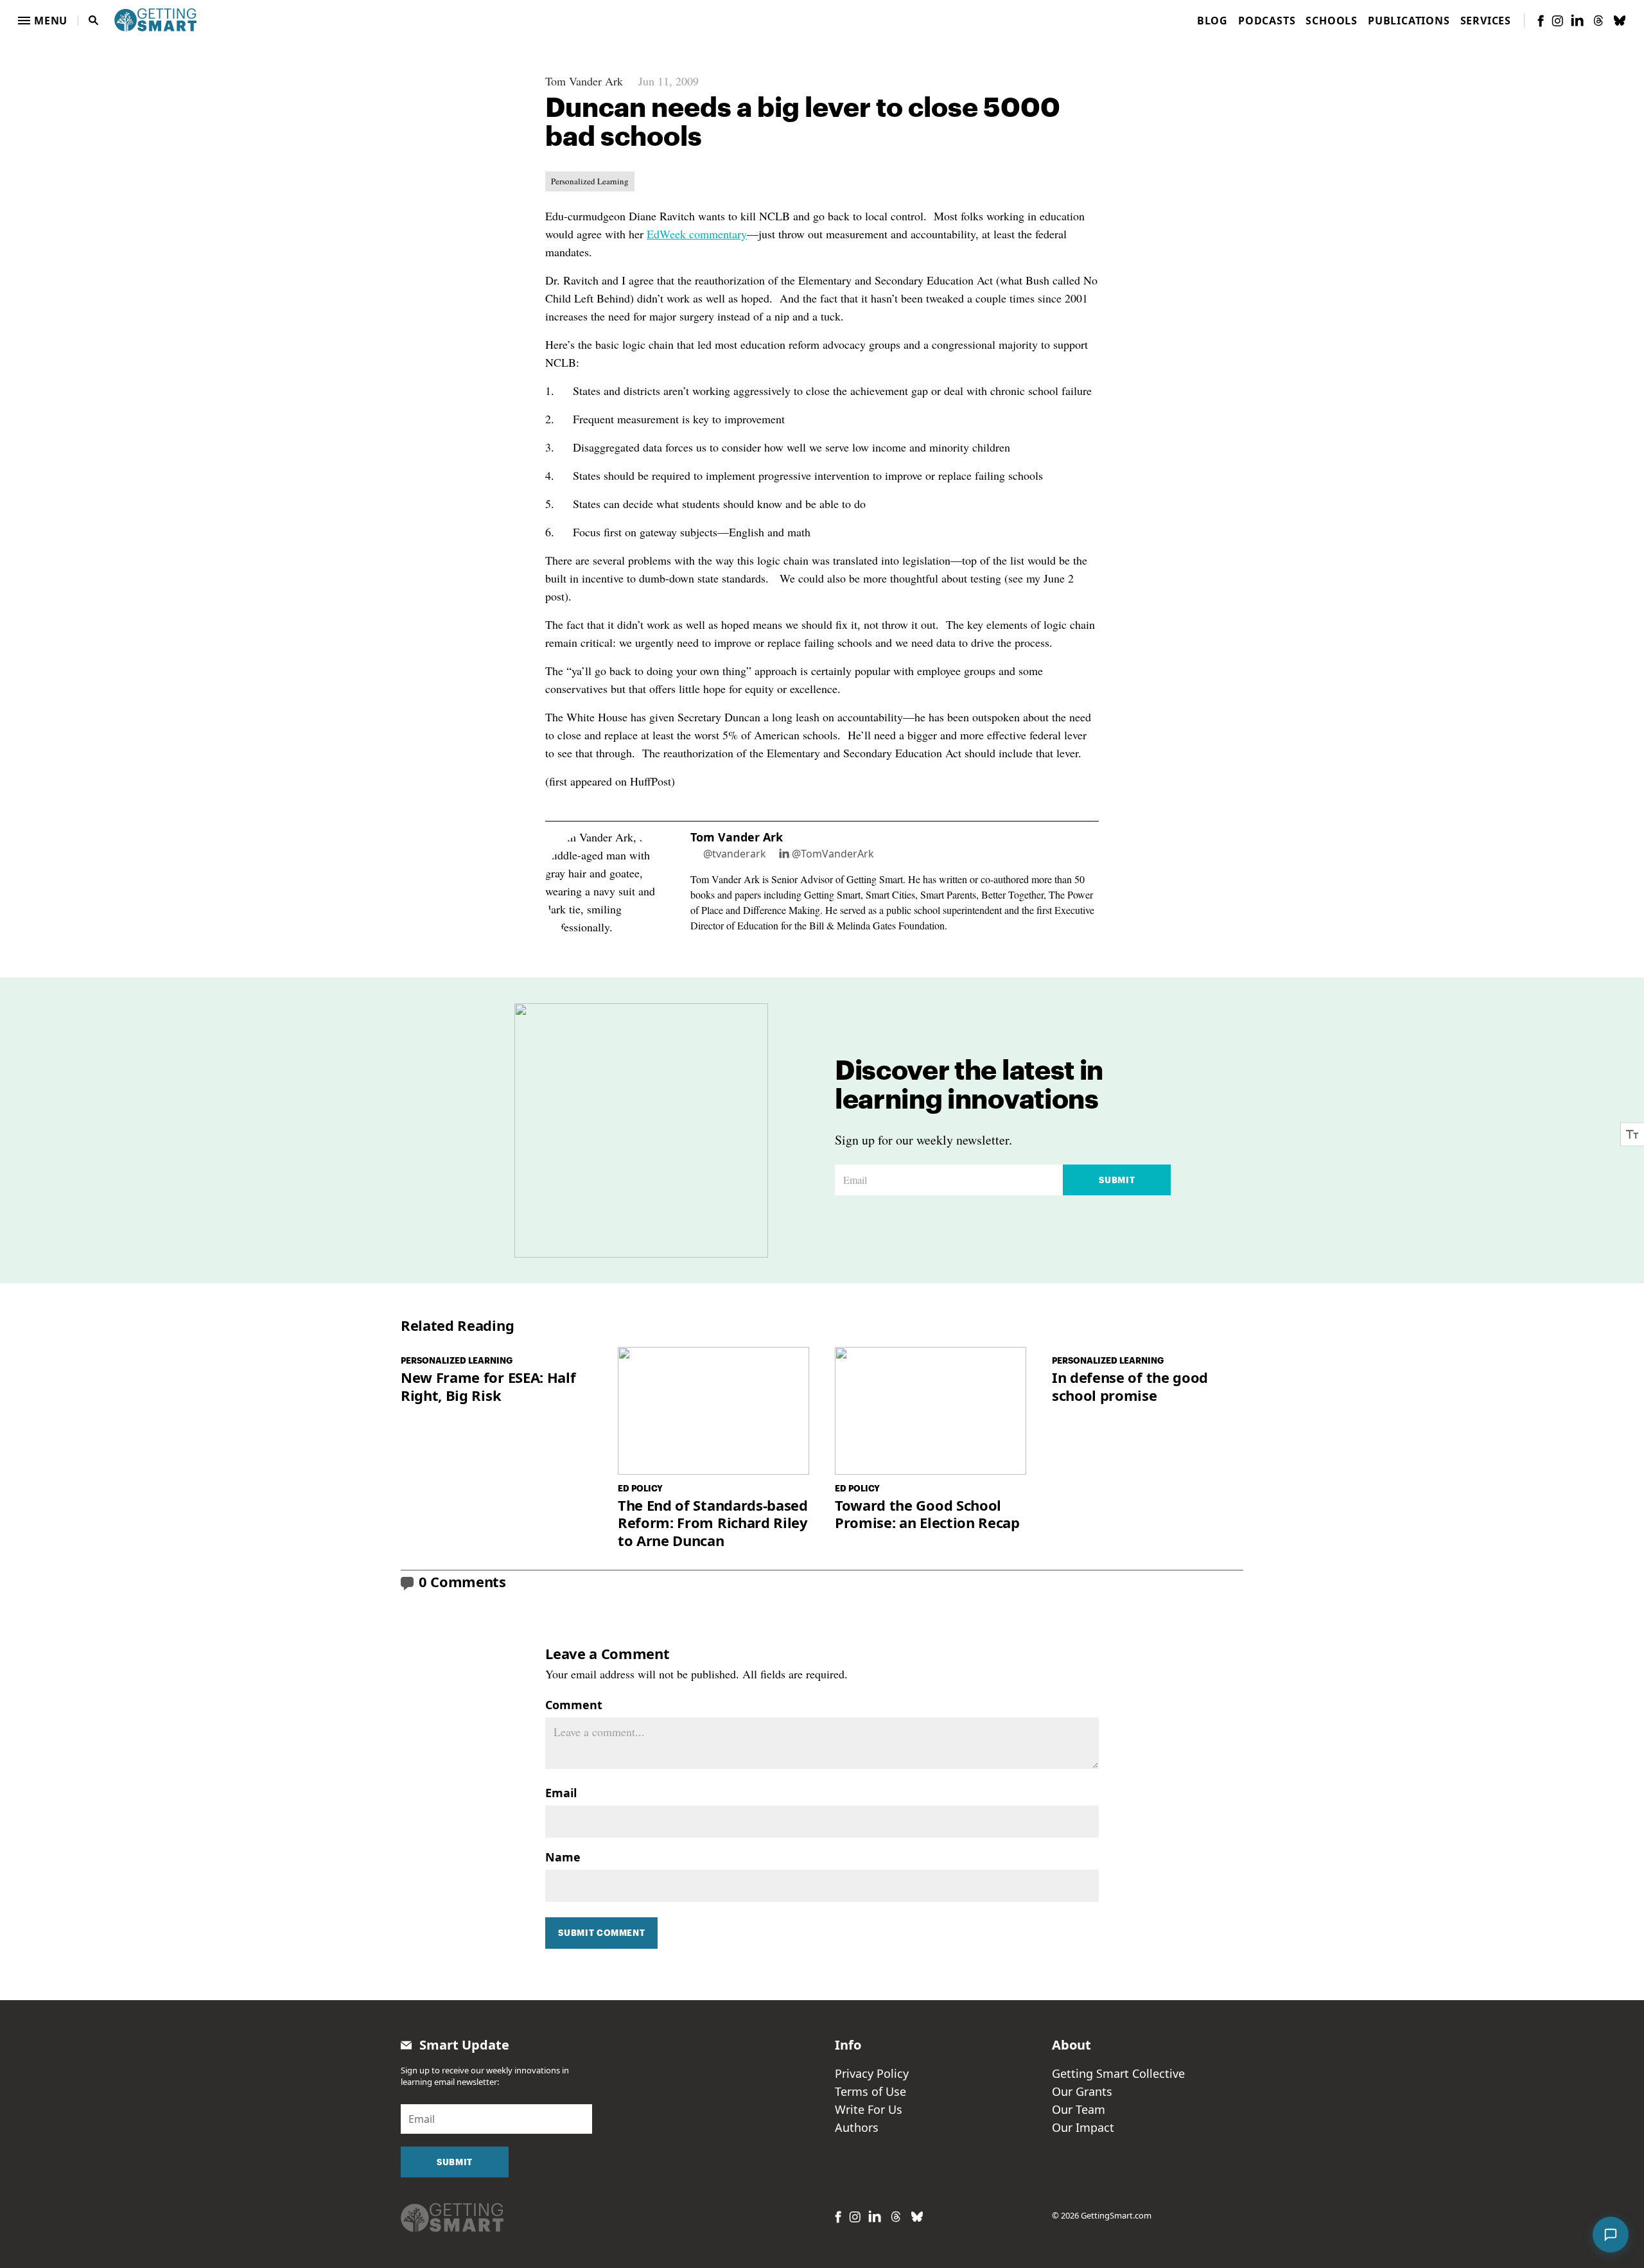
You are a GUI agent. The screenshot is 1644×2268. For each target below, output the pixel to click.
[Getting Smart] (155, 19)
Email (561, 1793)
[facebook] (1541, 21)
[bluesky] (1620, 21)
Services (1486, 21)
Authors (857, 2127)
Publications (1409, 21)
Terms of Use (870, 2091)
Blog (1212, 21)
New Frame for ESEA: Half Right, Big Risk (488, 1386)
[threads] (1598, 21)
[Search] (94, 21)
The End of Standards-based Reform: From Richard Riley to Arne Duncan (713, 1523)
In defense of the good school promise (1130, 1386)
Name (563, 1857)
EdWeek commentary (697, 234)
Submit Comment (601, 1933)
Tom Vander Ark (584, 81)
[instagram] (1557, 21)
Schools (1332, 21)
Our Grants (1082, 2091)
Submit (1117, 1180)
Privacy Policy (872, 2073)
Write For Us (869, 2109)
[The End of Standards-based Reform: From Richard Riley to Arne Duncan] (713, 1411)
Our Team (1079, 2109)
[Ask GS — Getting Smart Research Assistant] (1611, 2235)
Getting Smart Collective (1118, 2073)
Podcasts (1267, 21)
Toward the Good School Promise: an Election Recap (927, 1514)
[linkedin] (1577, 20)
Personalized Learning (590, 181)
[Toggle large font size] (1632, 1134)
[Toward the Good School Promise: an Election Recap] (931, 1411)
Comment (574, 1705)
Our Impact (1083, 2127)
